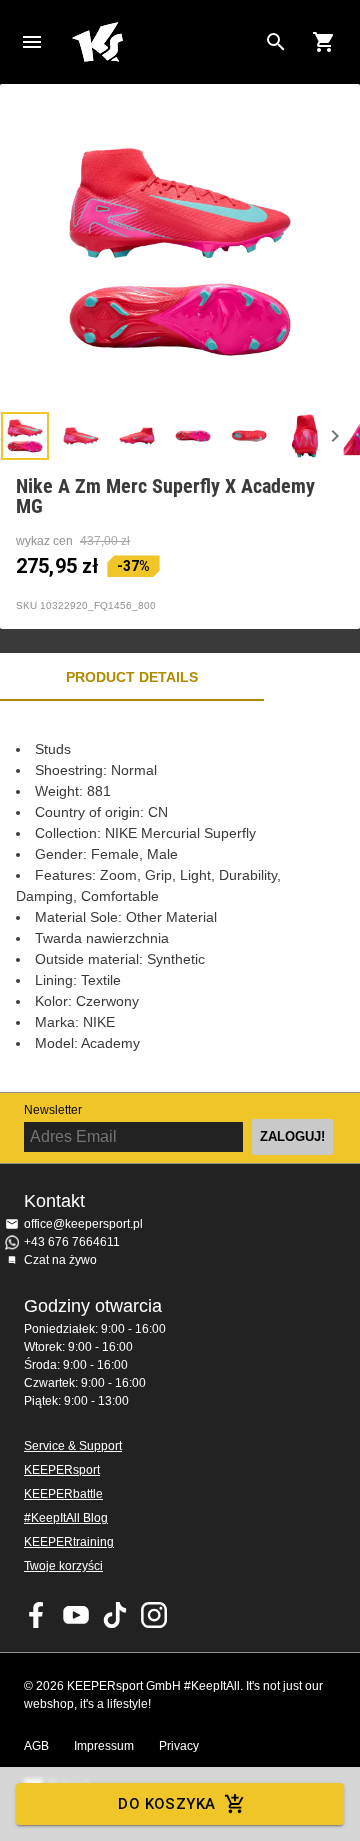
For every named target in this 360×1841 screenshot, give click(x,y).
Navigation (32, 42)
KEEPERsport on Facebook (37, 1615)
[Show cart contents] (324, 42)
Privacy (179, 1746)
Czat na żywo (60, 1260)
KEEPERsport (62, 1470)
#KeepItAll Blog (66, 1518)
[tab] (25, 436)
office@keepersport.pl (83, 1224)
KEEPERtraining (69, 1542)
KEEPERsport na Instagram (154, 1615)
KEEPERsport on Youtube (76, 1615)
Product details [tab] (132, 677)
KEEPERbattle (63, 1494)
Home (164, 42)
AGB (36, 1746)
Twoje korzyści (63, 1566)
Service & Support (73, 1446)
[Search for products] (276, 42)
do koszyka (166, 1804)
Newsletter (53, 1110)
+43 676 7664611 (72, 1242)
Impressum (104, 1746)
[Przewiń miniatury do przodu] (335, 436)
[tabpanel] (180, 896)
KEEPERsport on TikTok (115, 1615)
